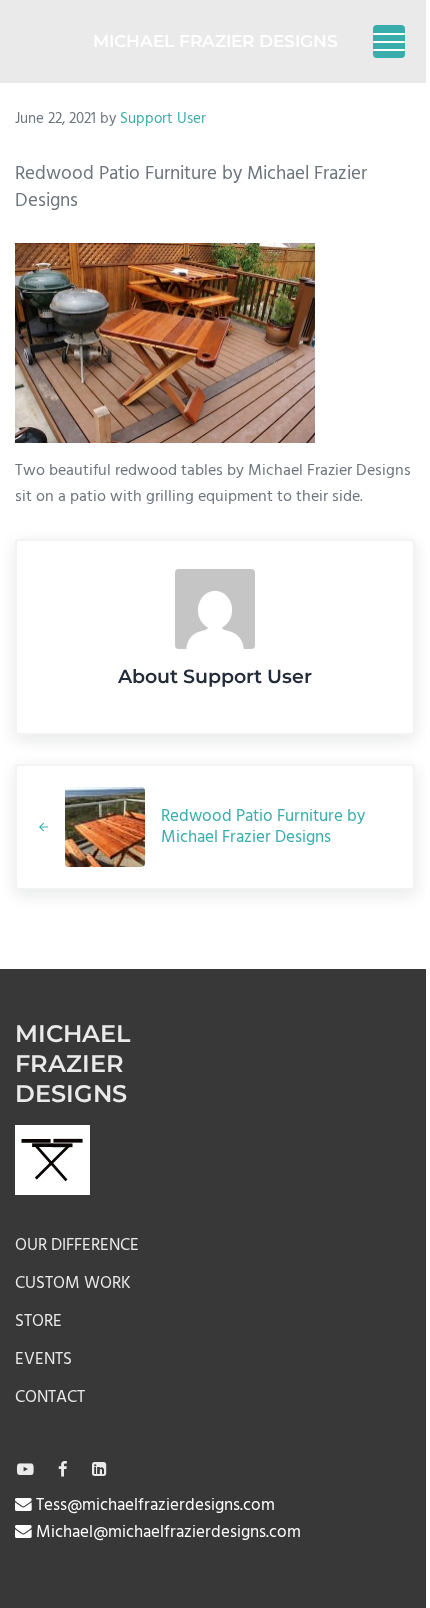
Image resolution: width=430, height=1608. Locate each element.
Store (38, 1321)
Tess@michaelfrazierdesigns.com (153, 1505)
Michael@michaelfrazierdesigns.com (166, 1532)
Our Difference (77, 1245)
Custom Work (73, 1283)
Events (43, 1359)
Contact (50, 1397)
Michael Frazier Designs (215, 41)
